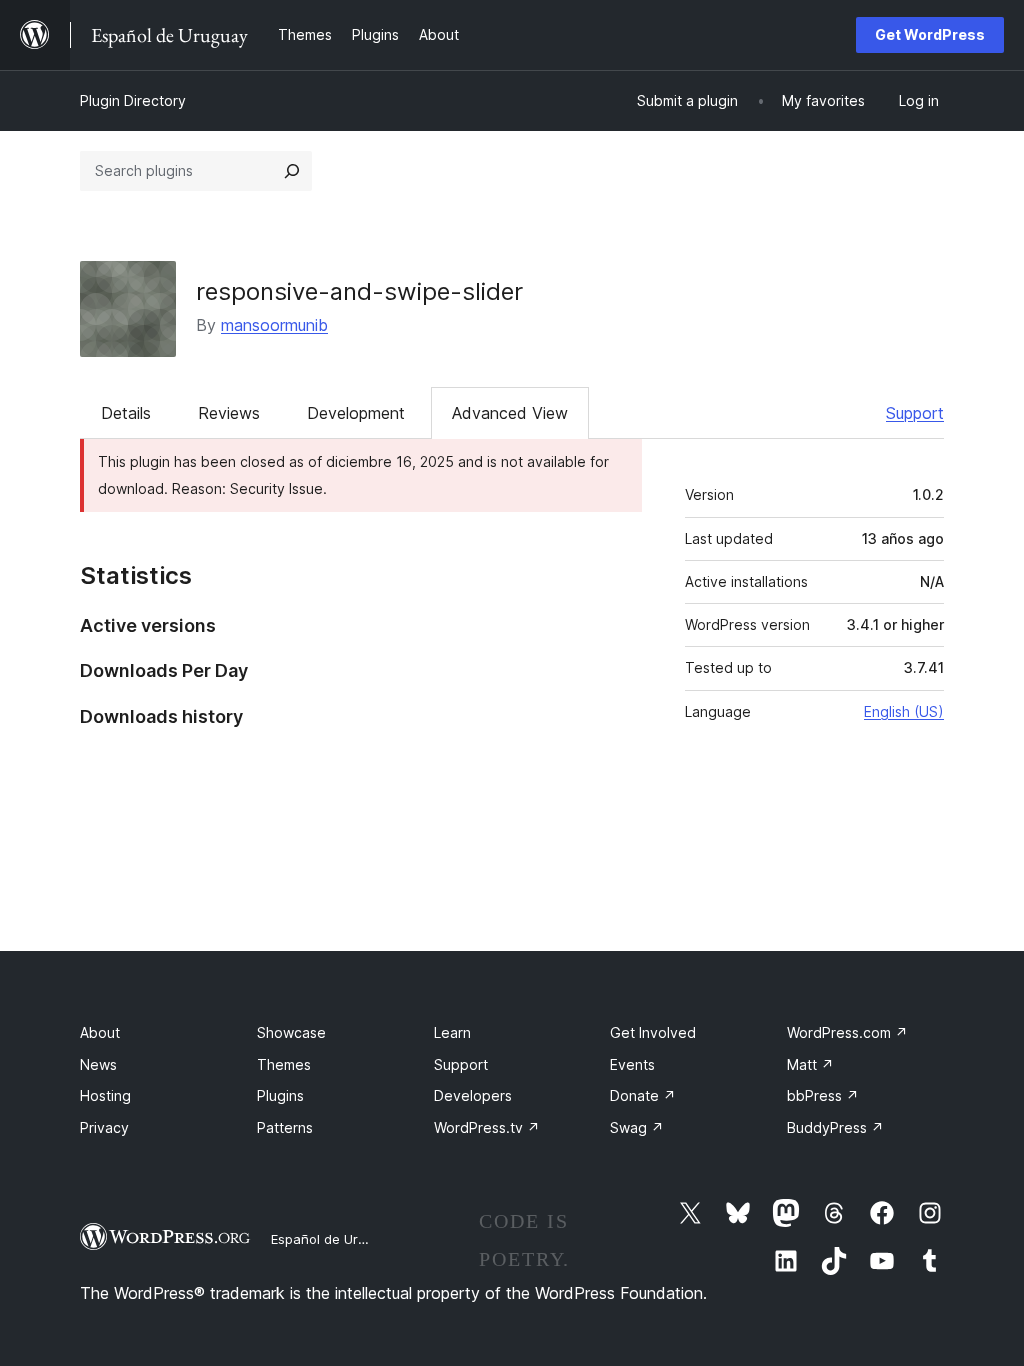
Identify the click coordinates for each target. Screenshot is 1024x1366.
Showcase (291, 1032)
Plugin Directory (133, 100)
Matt (810, 1064)
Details (126, 413)
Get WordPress (930, 34)
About (100, 1032)
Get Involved (653, 1032)
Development (356, 413)
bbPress (823, 1095)
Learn (452, 1032)
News (98, 1064)
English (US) (904, 711)
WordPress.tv (487, 1127)
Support (915, 413)
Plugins (280, 1095)
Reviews (229, 413)
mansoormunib (274, 325)
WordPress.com (847, 1032)
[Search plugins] (292, 171)
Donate (643, 1095)
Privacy (104, 1127)
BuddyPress (835, 1127)
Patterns (285, 1127)
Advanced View (510, 413)
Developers (473, 1095)
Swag (637, 1127)
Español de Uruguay (333, 1239)
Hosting (105, 1095)
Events (632, 1064)
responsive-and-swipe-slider (359, 291)
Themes (284, 1064)
